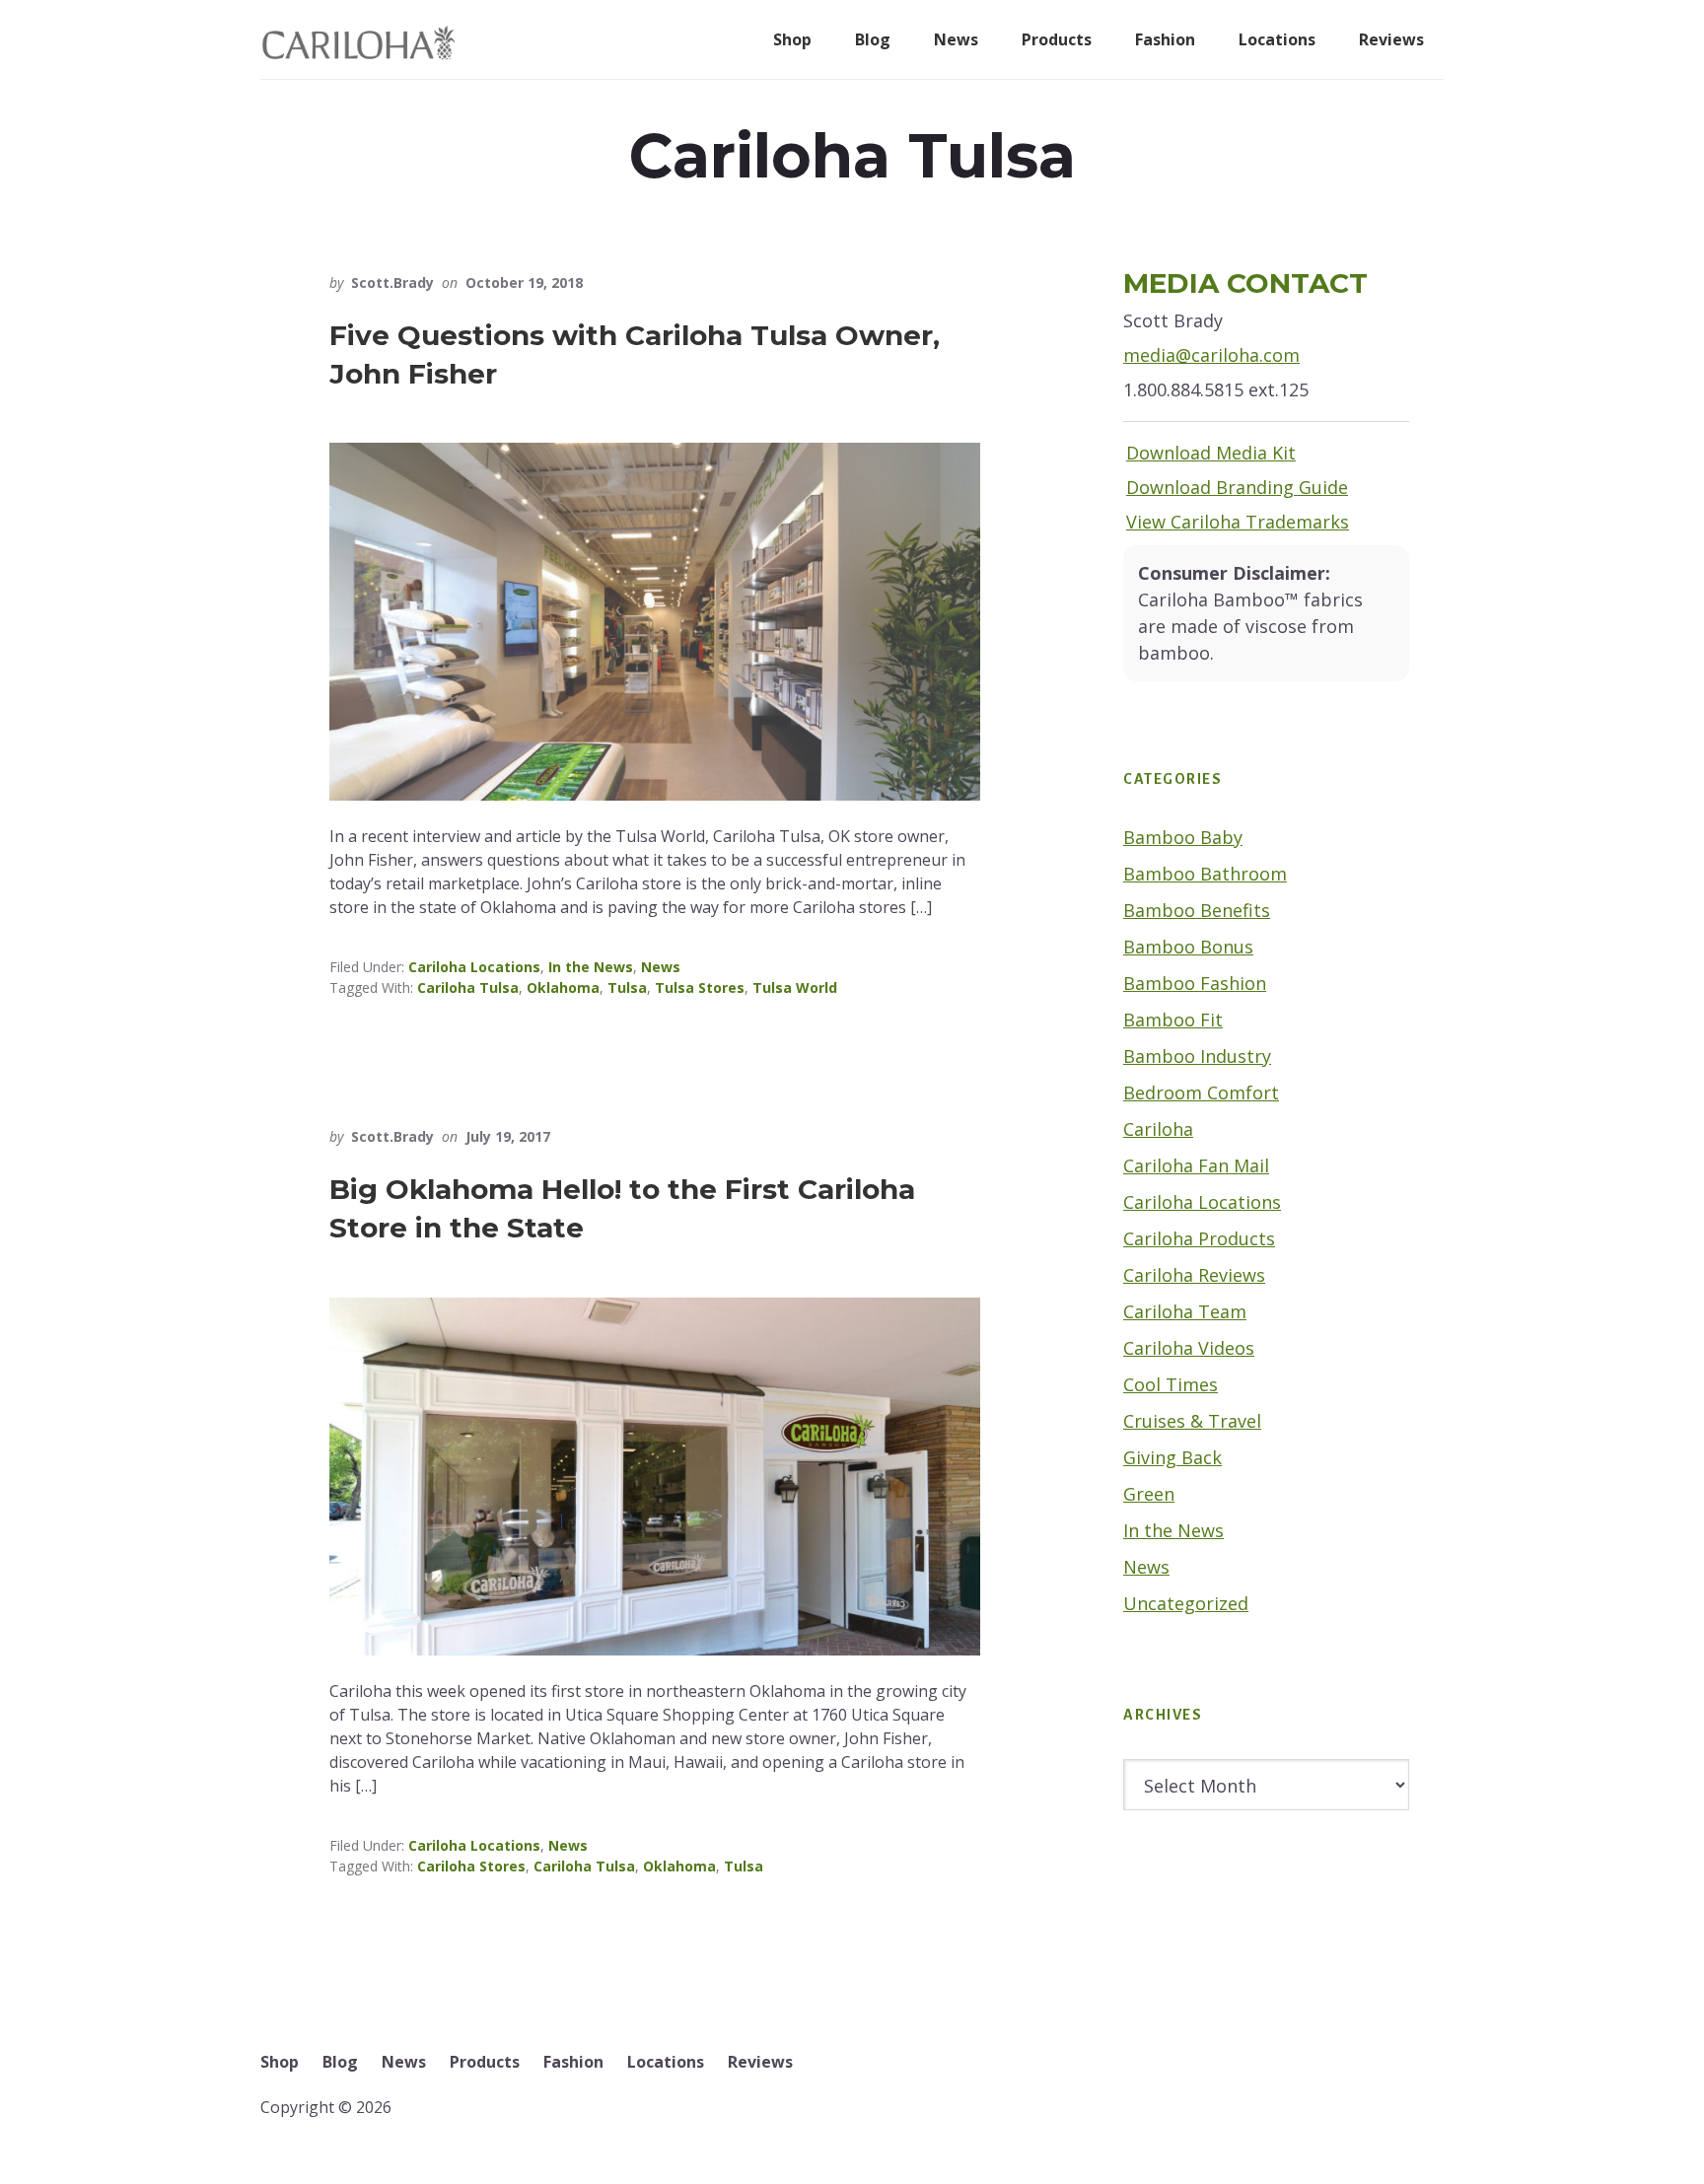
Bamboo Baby (1183, 837)
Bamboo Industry (1197, 1056)
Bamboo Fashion (1195, 983)
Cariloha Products (1199, 1238)
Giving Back (1172, 1457)
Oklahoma (563, 987)
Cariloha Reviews (1194, 1275)
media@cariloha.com (1211, 355)
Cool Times (1171, 1384)
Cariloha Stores (471, 1866)
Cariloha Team (1185, 1311)
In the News (591, 967)
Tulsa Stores (700, 987)
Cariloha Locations (474, 967)
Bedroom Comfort (1201, 1092)
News (661, 967)
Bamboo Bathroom (1205, 874)
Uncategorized (1186, 1603)
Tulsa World (795, 987)
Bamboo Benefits (1197, 910)
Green (1149, 1494)
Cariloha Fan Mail (1196, 1165)
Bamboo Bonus (1188, 947)
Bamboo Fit (1173, 1020)
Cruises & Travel (1192, 1421)
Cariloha (1158, 1129)
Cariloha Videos (1189, 1348)
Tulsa (627, 987)
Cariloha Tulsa (468, 987)
